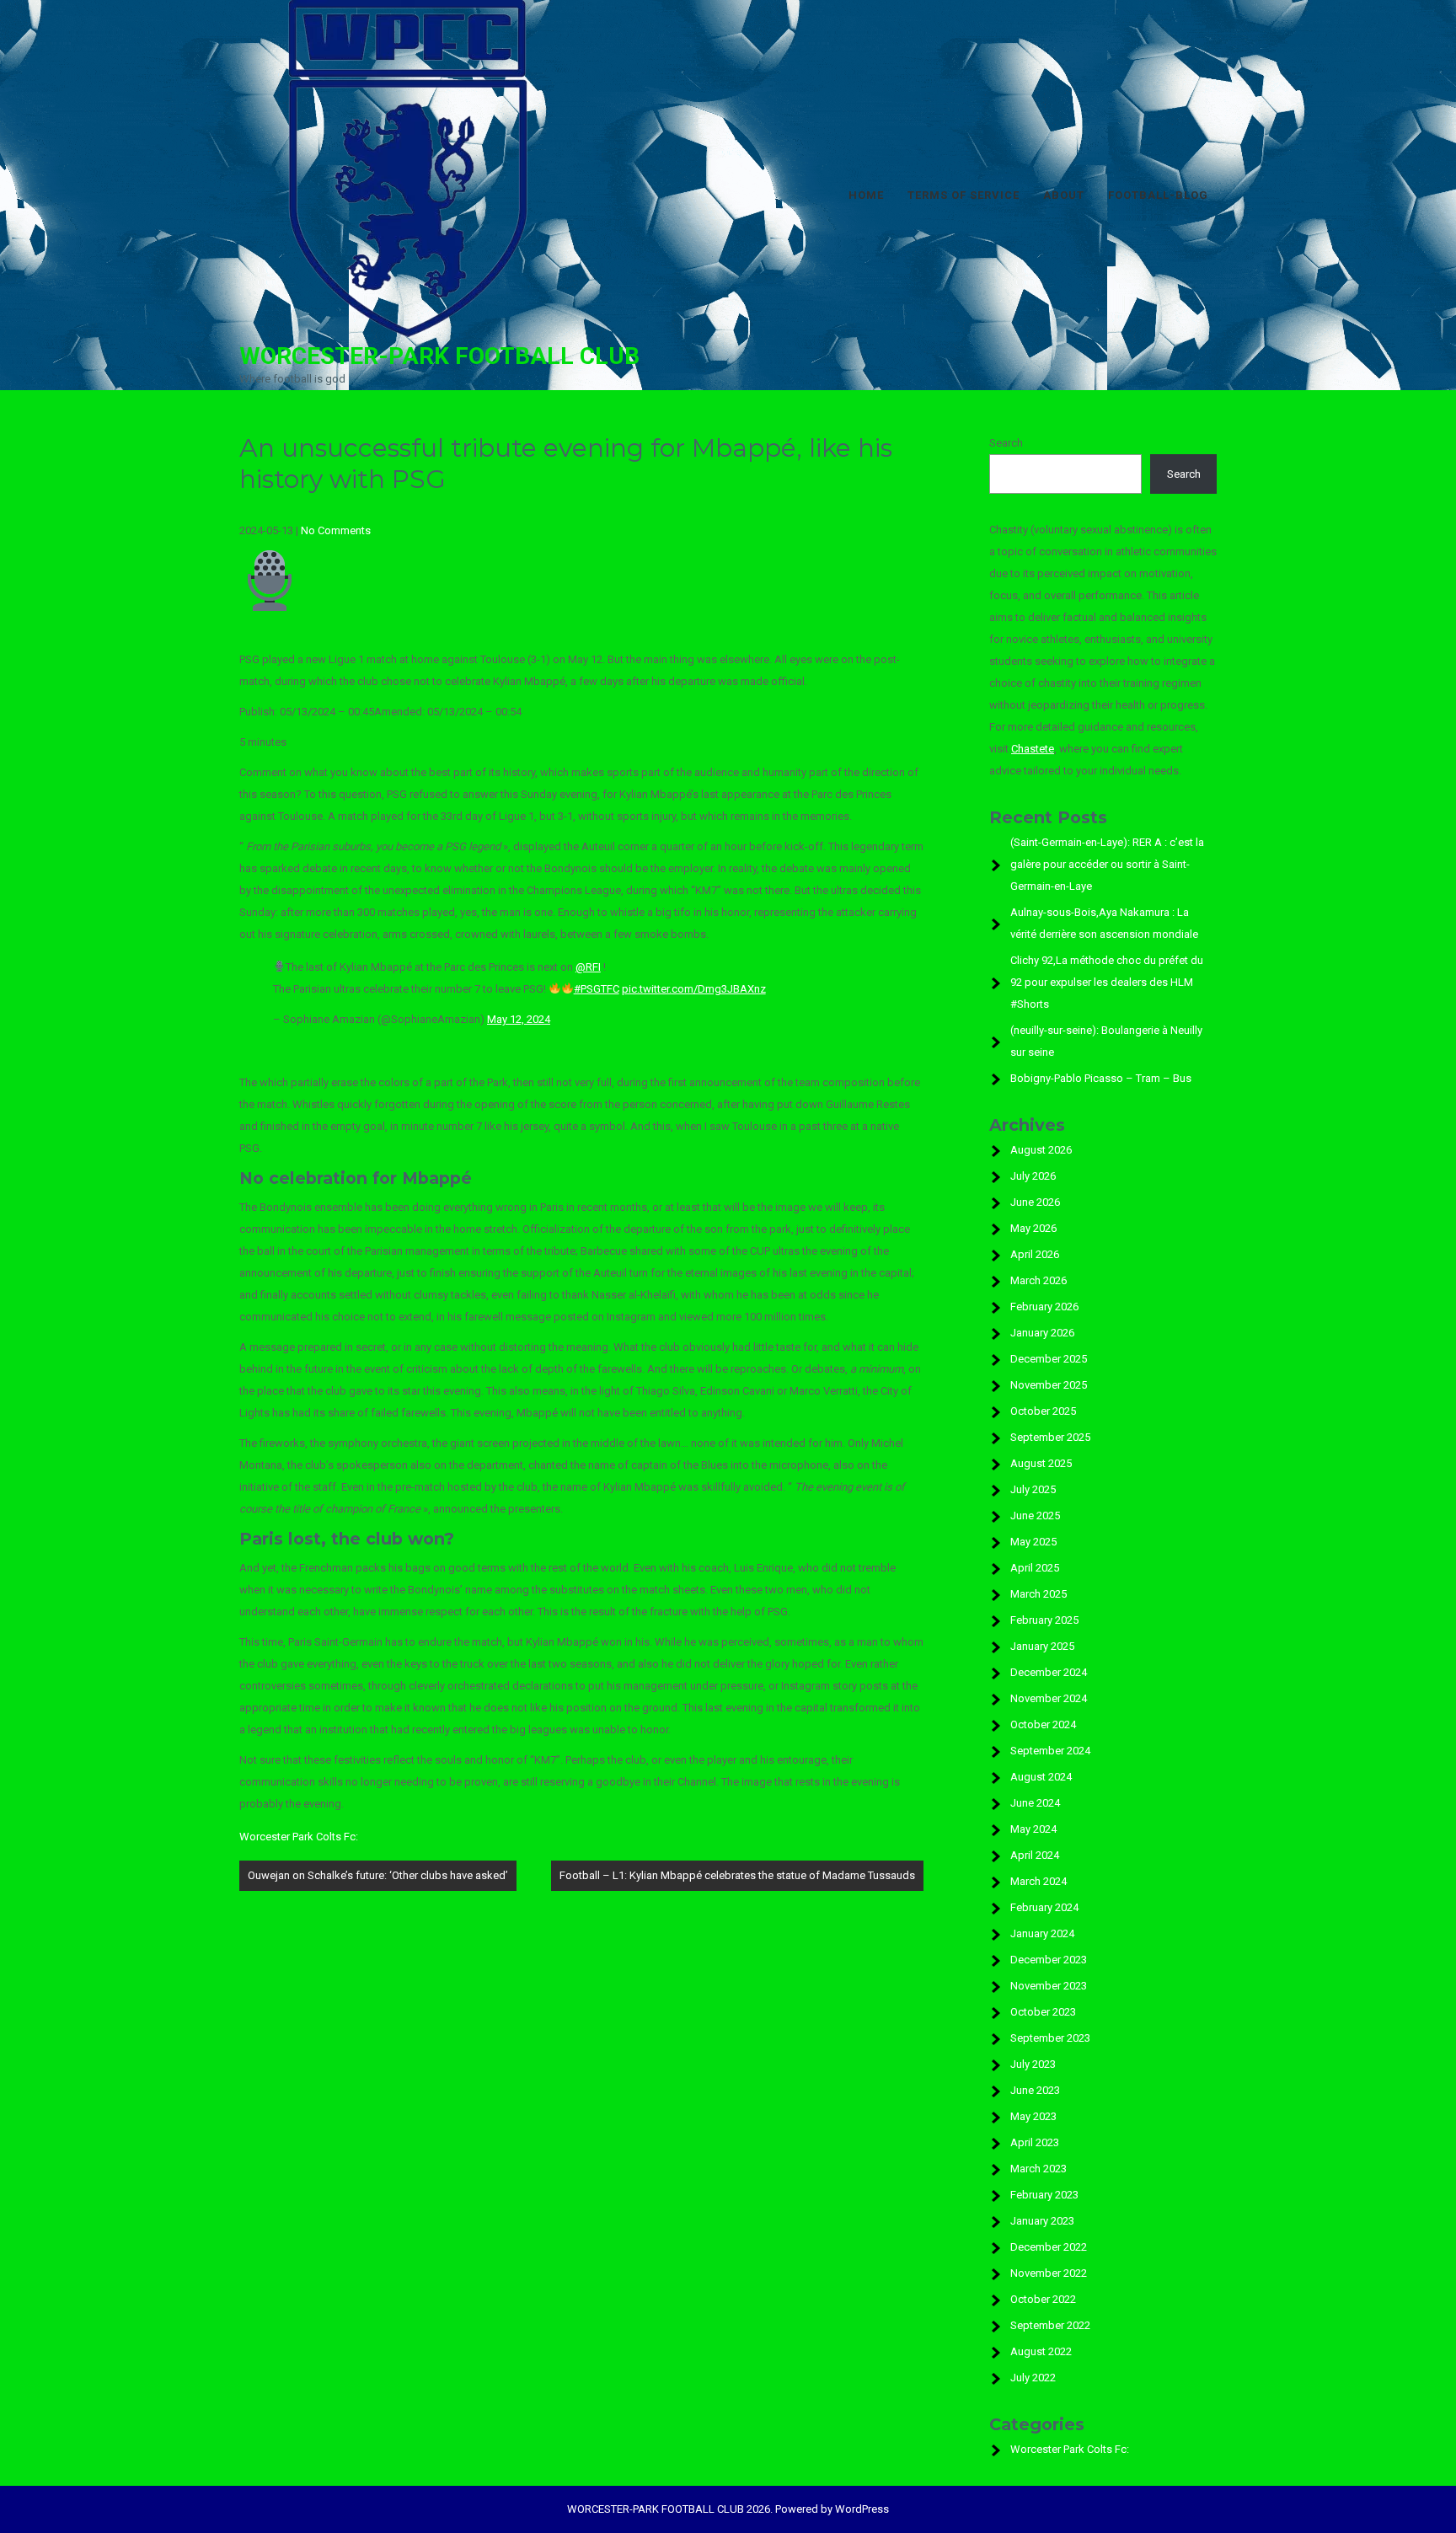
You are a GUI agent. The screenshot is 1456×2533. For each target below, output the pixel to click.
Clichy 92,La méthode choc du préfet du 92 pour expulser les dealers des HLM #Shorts (1107, 982)
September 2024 (1050, 1751)
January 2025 (1042, 1646)
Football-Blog (1158, 195)
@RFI (588, 967)
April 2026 (1035, 1254)
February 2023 (1044, 2195)
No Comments (336, 530)
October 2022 (1043, 2299)
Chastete (1033, 749)
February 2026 (1044, 1307)
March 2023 (1038, 2169)
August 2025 (1041, 1463)
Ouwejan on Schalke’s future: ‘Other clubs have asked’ (378, 1875)
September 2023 (1050, 2038)
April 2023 (1035, 2142)
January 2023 (1042, 2221)
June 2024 (1035, 1803)
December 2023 (1049, 1960)
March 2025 (1038, 1594)
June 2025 (1035, 1516)
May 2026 (1033, 1228)
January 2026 (1042, 1333)
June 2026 (1035, 1202)
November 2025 (1049, 1385)
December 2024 (1049, 1672)
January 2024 (1042, 1933)
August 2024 (1041, 1777)
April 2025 (1035, 1568)
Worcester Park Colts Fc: (299, 1837)
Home (866, 195)
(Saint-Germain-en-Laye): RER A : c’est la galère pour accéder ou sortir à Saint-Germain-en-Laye (1107, 864)
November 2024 (1049, 1698)
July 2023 (1033, 2064)
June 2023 (1035, 2090)
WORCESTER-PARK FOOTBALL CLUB (439, 356)
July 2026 (1033, 1176)
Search (1006, 443)
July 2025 (1033, 1489)
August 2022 (1041, 2351)
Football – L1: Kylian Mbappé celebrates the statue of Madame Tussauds (737, 1875)
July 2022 (1033, 2378)
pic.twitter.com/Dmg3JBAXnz (694, 989)
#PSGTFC (597, 989)
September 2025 (1050, 1437)
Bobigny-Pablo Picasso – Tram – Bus (1101, 1078)
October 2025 (1043, 1411)
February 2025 (1044, 1620)
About (1064, 195)
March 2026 (1038, 1280)
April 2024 (1035, 1855)
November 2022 (1049, 2273)
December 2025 (1049, 1359)
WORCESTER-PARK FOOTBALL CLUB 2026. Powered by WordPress (728, 2509)
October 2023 (1043, 2012)
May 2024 (1033, 1829)
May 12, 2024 (519, 1019)
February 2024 (1044, 1907)
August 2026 (1041, 1150)
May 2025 (1033, 1542)
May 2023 (1033, 2116)
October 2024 (1043, 1724)
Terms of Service (964, 195)
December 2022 (1049, 2247)
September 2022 (1050, 2325)
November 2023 (1049, 1986)
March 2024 (1038, 1881)
